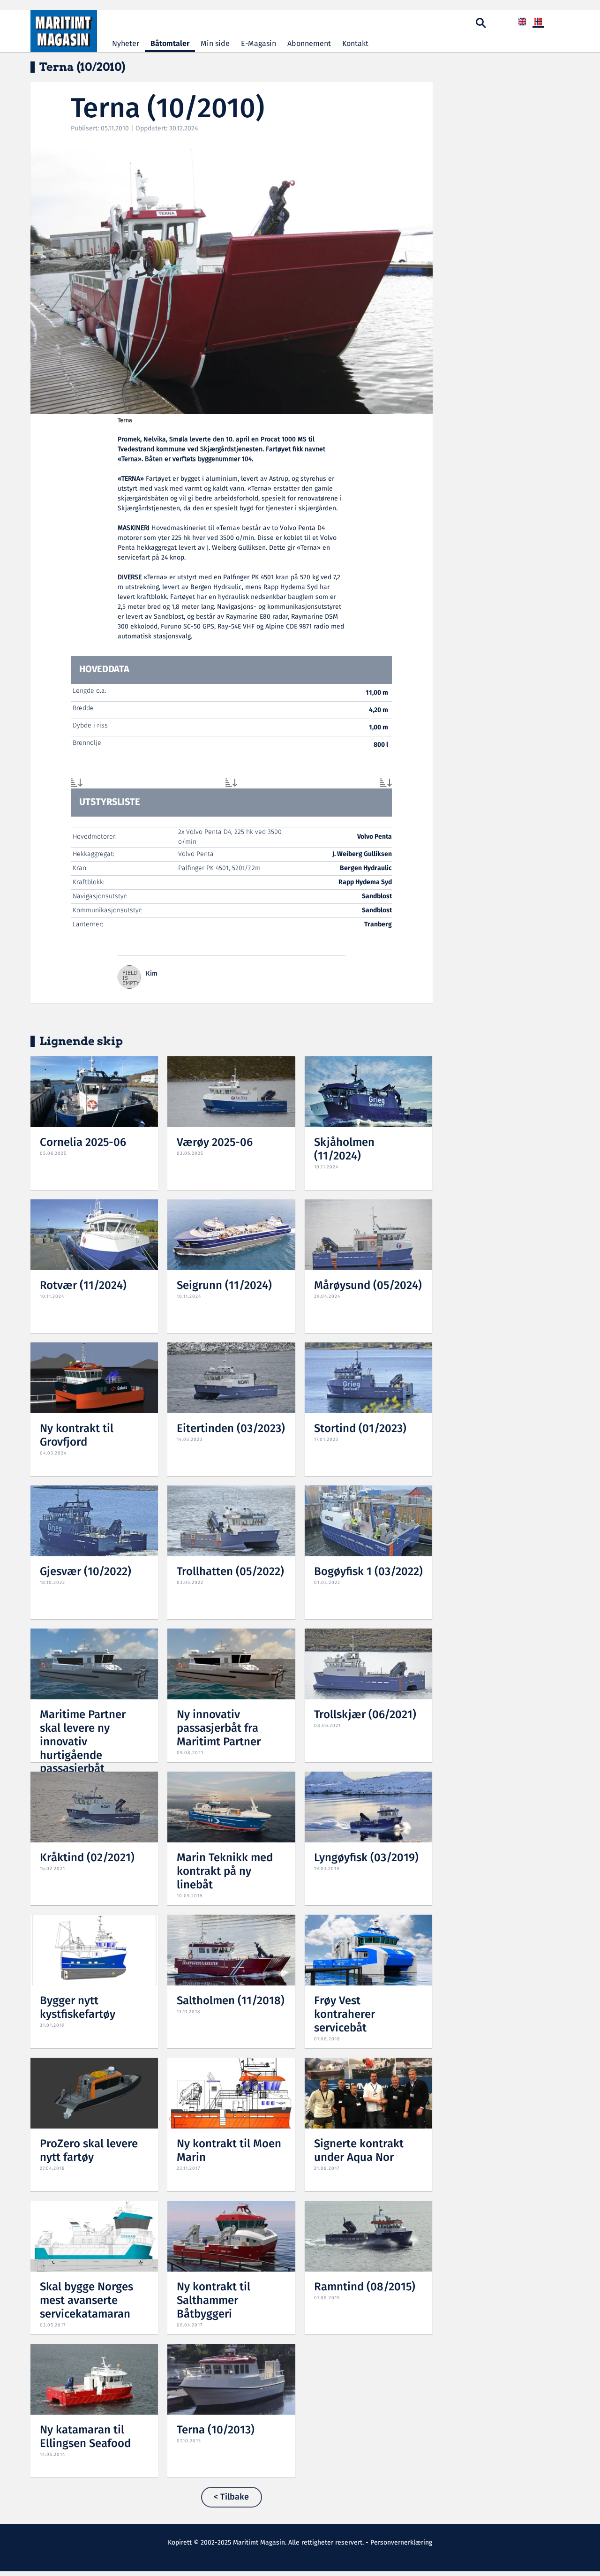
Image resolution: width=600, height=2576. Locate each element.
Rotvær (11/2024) (83, 1286)
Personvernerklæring (401, 2543)
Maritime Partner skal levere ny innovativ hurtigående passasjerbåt (83, 1742)
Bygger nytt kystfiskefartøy (78, 2008)
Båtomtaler (170, 44)
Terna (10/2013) (216, 2430)
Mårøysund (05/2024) (368, 1286)
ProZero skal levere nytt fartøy (89, 2151)
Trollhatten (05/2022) (230, 1572)
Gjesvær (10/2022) (86, 1572)
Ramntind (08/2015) (365, 2287)
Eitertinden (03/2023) (231, 1429)
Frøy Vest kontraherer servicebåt (345, 2015)
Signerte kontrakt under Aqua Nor (359, 2151)
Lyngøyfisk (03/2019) (366, 1858)
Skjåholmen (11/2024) (344, 1150)
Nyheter (126, 44)
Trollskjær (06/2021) (365, 1715)
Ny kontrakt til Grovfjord (77, 1436)
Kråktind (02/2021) (87, 1858)
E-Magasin (259, 44)
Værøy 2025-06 (215, 1143)
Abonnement (309, 44)
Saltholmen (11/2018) (231, 2001)
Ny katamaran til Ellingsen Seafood (85, 2437)
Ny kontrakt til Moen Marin (229, 2151)
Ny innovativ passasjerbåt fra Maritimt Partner (219, 1729)
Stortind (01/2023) (360, 1429)
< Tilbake (231, 2497)
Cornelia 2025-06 (83, 1143)
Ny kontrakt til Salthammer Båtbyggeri (214, 2301)
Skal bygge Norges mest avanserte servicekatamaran (86, 2301)
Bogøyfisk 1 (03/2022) (368, 1572)
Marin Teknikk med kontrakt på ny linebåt (225, 1872)
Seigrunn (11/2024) (224, 1286)
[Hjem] (64, 31)
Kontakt (355, 44)
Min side (215, 44)
